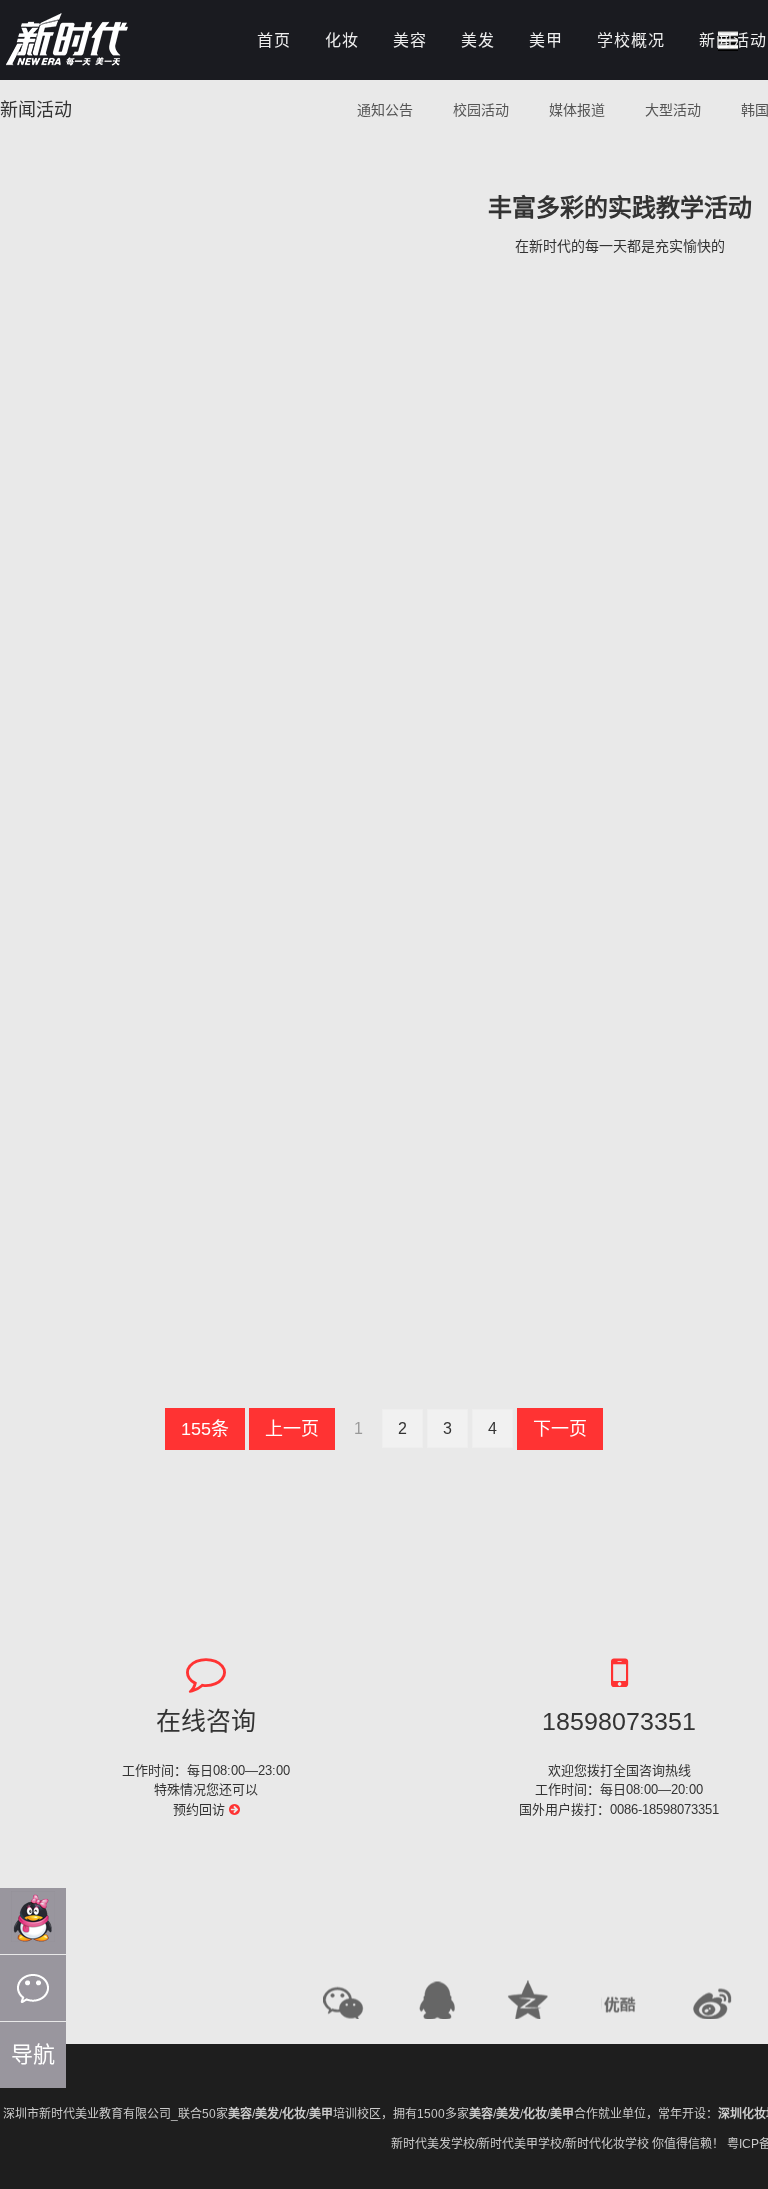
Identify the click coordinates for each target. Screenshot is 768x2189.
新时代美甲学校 (520, 2144)
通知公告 (385, 110)
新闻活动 (36, 110)
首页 (274, 40)
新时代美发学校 (433, 2144)
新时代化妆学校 (607, 2144)
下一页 (560, 1429)
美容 (410, 40)
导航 (33, 2054)
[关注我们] (33, 1988)
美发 (478, 40)
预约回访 (201, 1809)
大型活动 (673, 110)
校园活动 (481, 110)
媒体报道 (577, 110)
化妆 (342, 40)
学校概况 (631, 40)
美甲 (546, 40)
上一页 (292, 1429)
